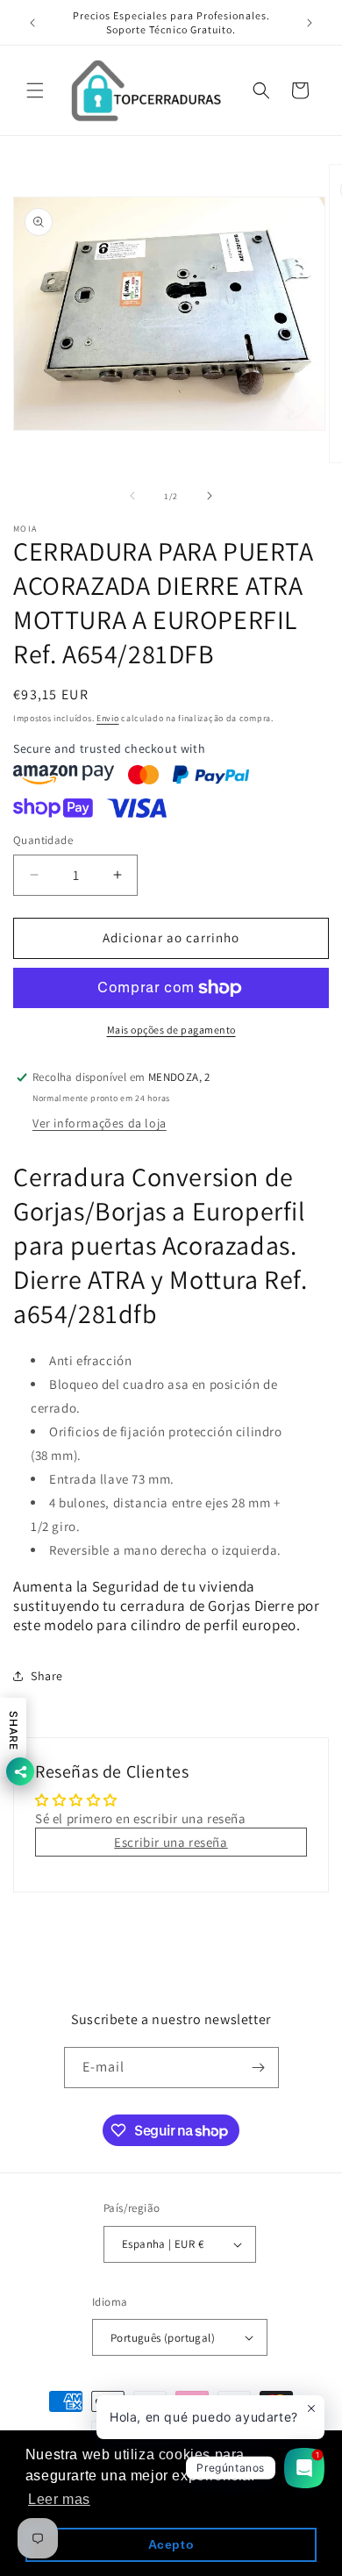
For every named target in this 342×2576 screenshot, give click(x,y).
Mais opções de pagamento (171, 1030)
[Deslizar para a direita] (210, 496)
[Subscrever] (259, 2068)
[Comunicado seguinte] (310, 23)
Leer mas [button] (59, 2499)
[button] (35, 90)
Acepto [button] (171, 2544)
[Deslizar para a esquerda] (132, 496)
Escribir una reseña (171, 1842)
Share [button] (47, 1676)
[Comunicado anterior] (32, 23)
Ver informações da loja (100, 1123)
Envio (108, 718)
